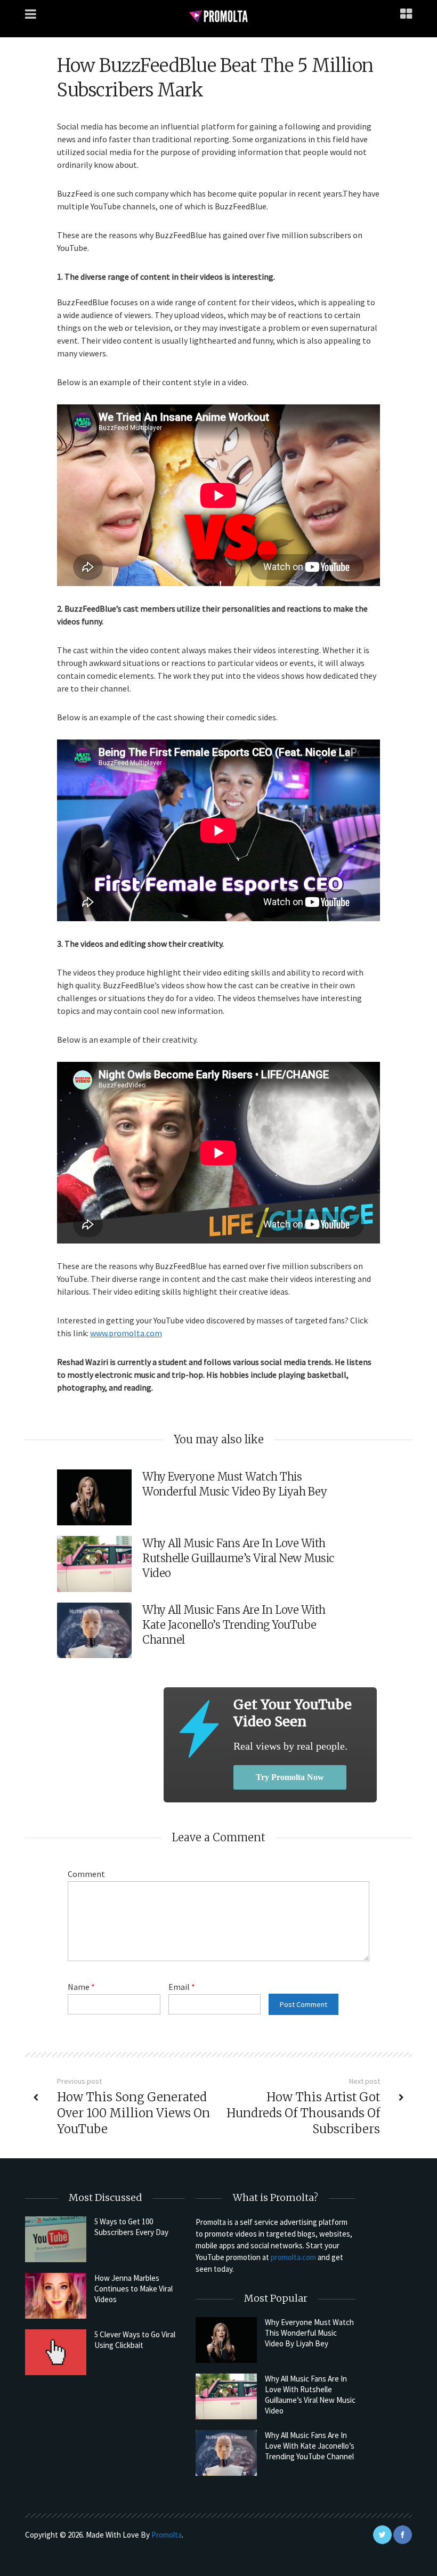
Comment (86, 1874)
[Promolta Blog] (218, 16)
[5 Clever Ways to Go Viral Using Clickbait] (56, 2352)
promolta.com (293, 2257)
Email (182, 1987)
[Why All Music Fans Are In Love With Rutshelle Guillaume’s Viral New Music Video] (226, 2396)
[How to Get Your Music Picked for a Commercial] (199, 1729)
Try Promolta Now (290, 1777)
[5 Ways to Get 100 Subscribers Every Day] (56, 2239)
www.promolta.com (126, 1333)
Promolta (167, 2535)
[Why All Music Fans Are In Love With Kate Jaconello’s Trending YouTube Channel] (226, 2453)
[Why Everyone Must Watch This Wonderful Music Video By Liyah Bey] (226, 2340)
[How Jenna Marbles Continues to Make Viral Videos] (56, 2296)
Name (81, 1987)
